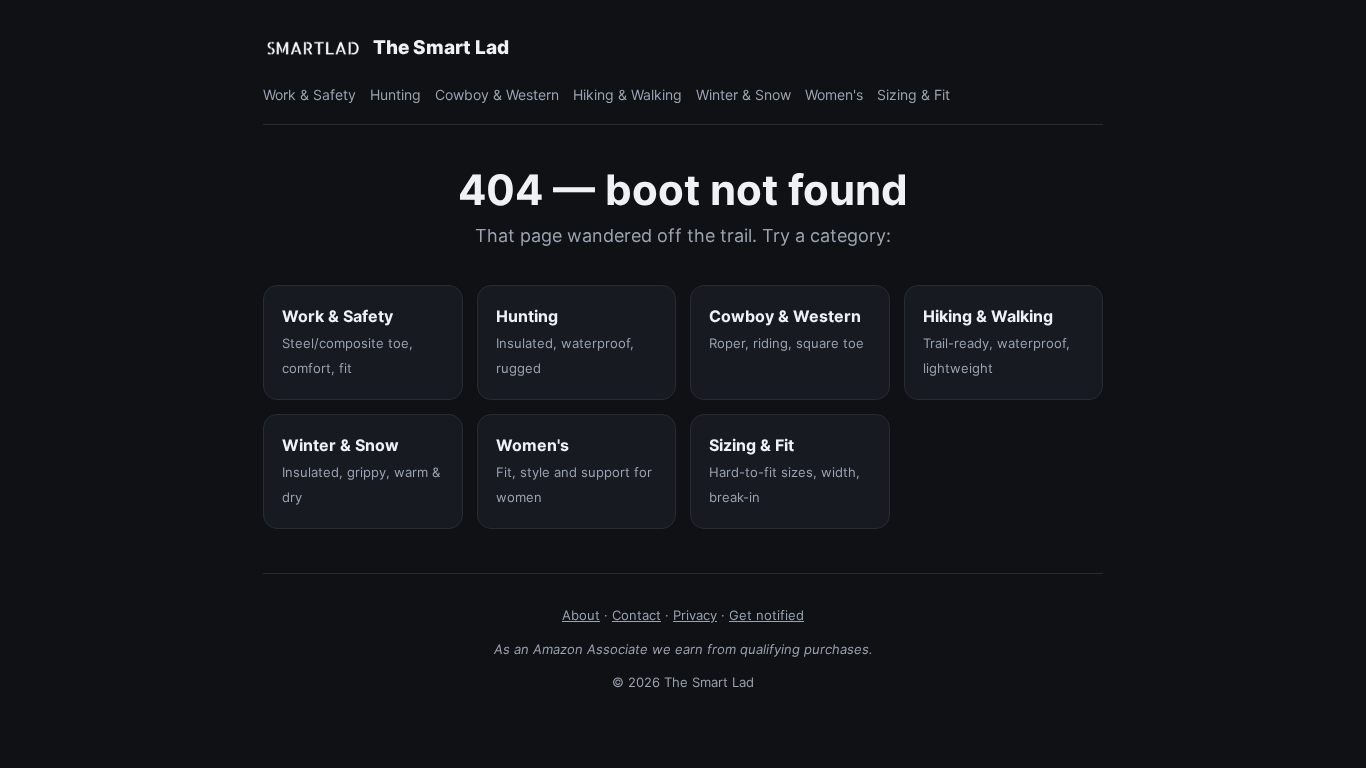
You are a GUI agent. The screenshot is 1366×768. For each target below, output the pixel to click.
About (581, 615)
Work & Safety (309, 94)
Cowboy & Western (497, 94)
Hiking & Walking (627, 94)
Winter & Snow (743, 94)
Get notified (766, 615)
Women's (834, 94)
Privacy (695, 615)
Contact (636, 615)
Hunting (395, 94)
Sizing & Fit (913, 94)
